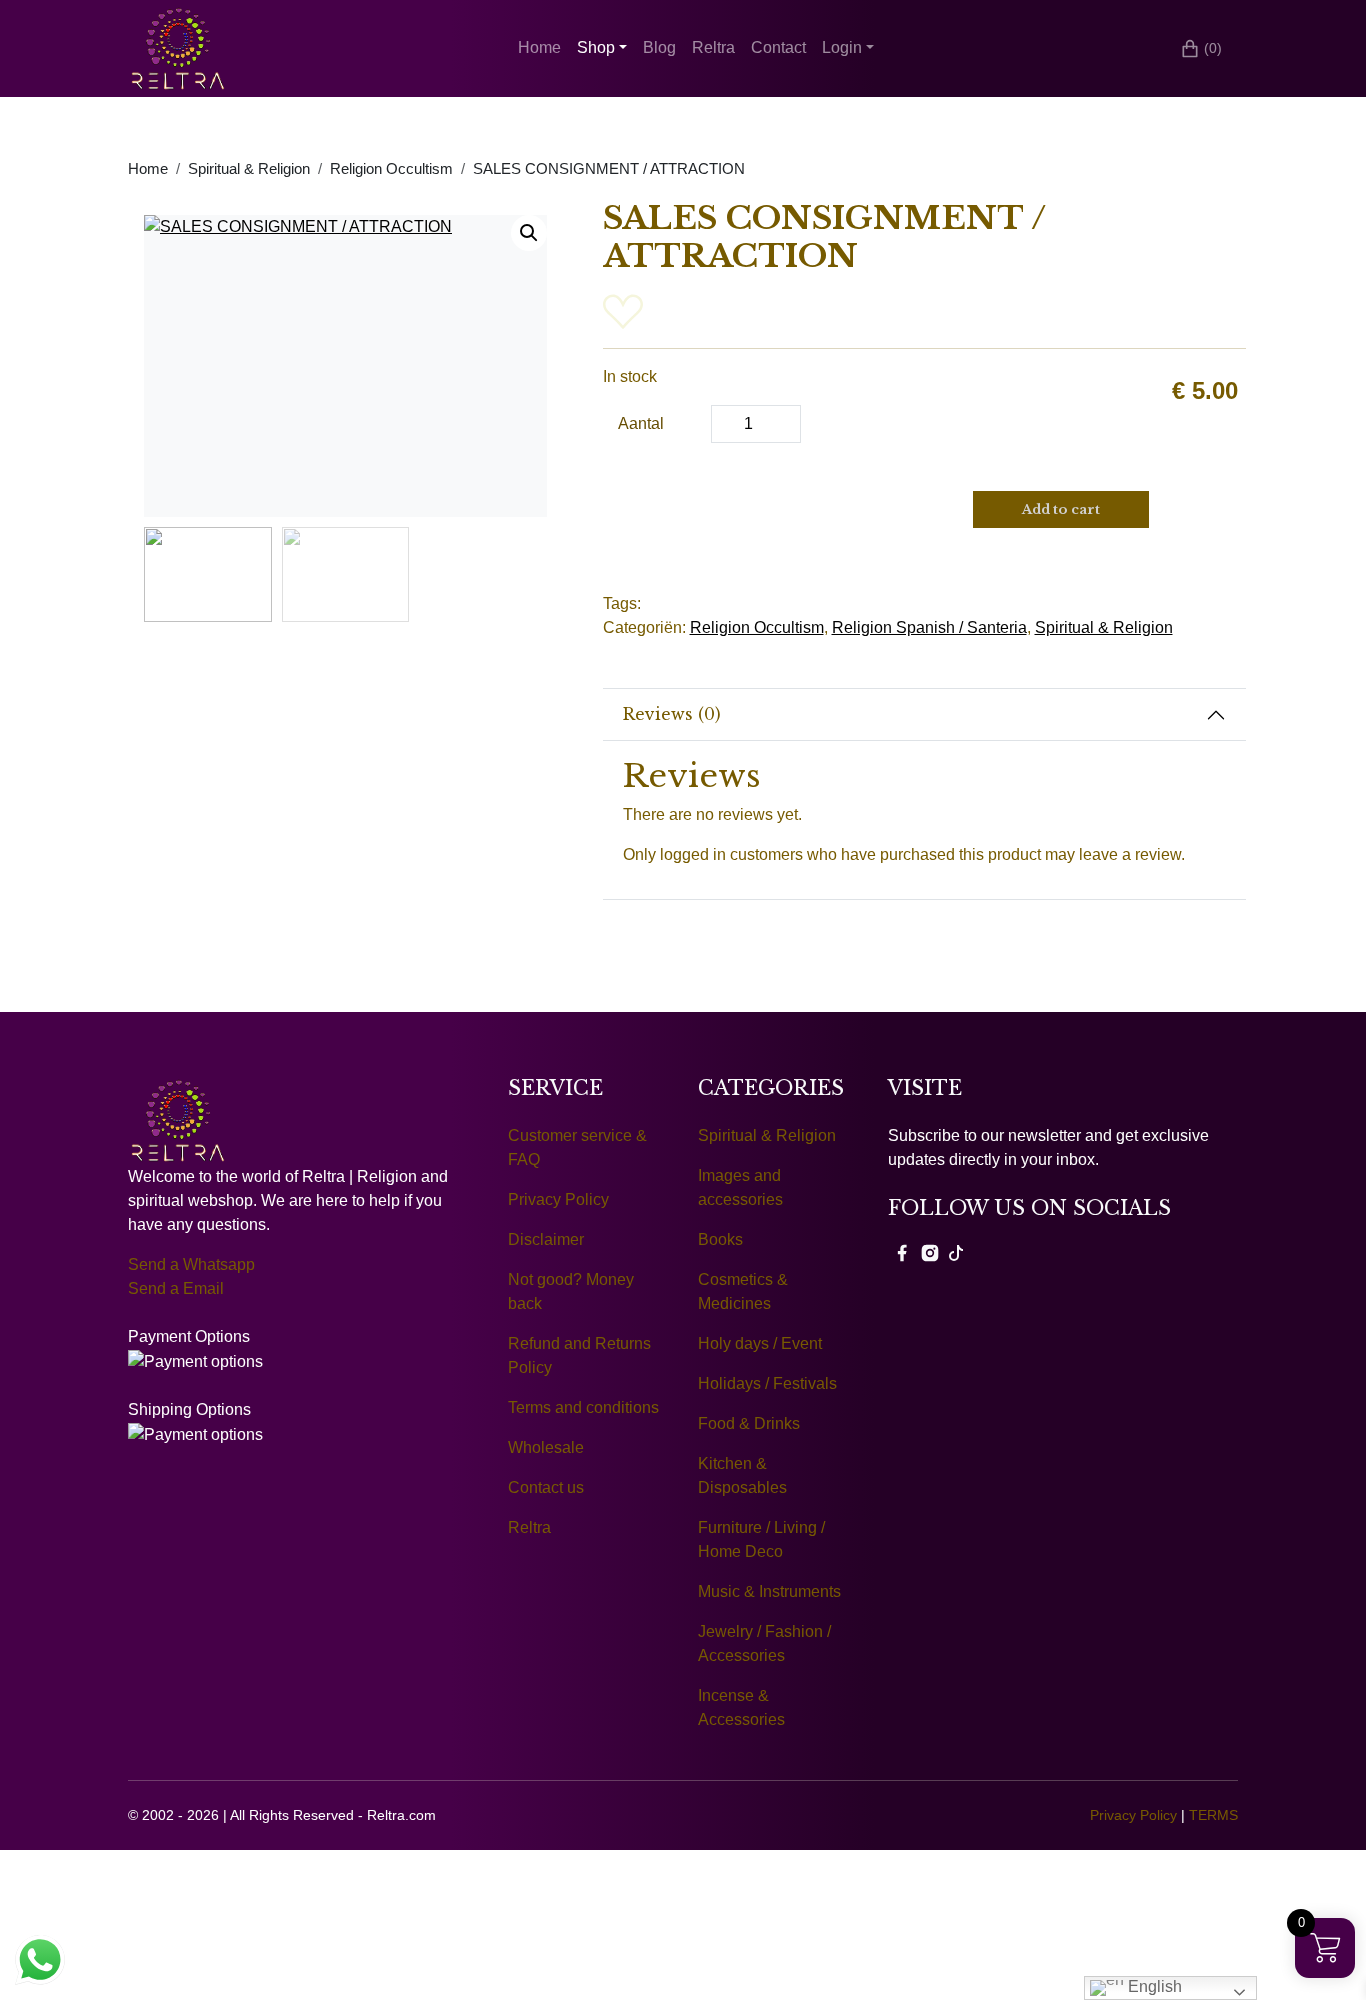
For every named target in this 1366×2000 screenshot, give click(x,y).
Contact (778, 47)
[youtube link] (956, 1252)
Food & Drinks (749, 1423)
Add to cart (1061, 509)
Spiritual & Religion (249, 169)
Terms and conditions (583, 1407)
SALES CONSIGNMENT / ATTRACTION (609, 169)
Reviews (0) (672, 714)
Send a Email (176, 1288)
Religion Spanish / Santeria (929, 627)
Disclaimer (546, 1239)
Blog (659, 47)
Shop (596, 47)
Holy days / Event (760, 1343)
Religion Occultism (391, 169)
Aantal (641, 423)
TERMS (1213, 1815)
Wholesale (546, 1447)
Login (842, 47)
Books (720, 1239)
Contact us (546, 1487)
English (1153, 1986)
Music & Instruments (769, 1591)
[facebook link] (902, 1252)
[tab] (925, 715)
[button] (529, 233)
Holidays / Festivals (767, 1383)
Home (539, 47)
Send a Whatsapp (191, 1264)
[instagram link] (930, 1252)
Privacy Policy (558, 1199)
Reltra (713, 47)
